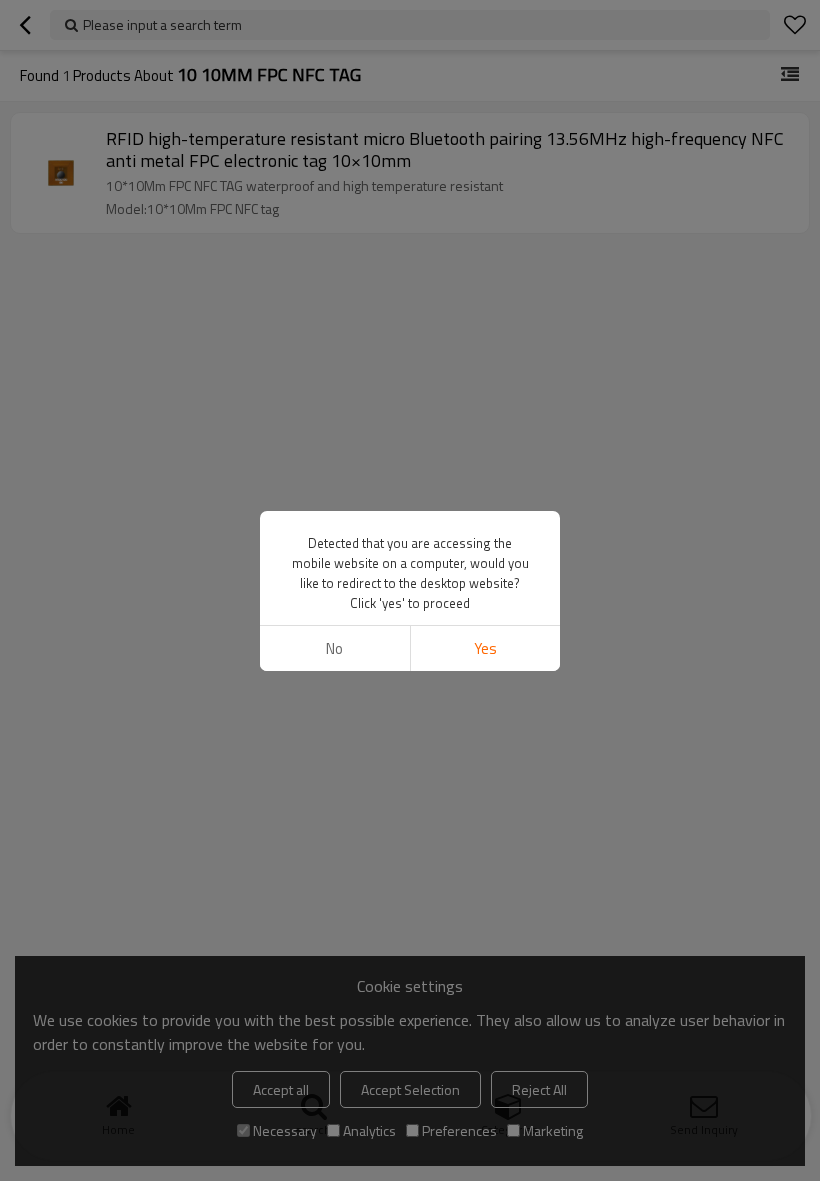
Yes (485, 648)
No (334, 648)
